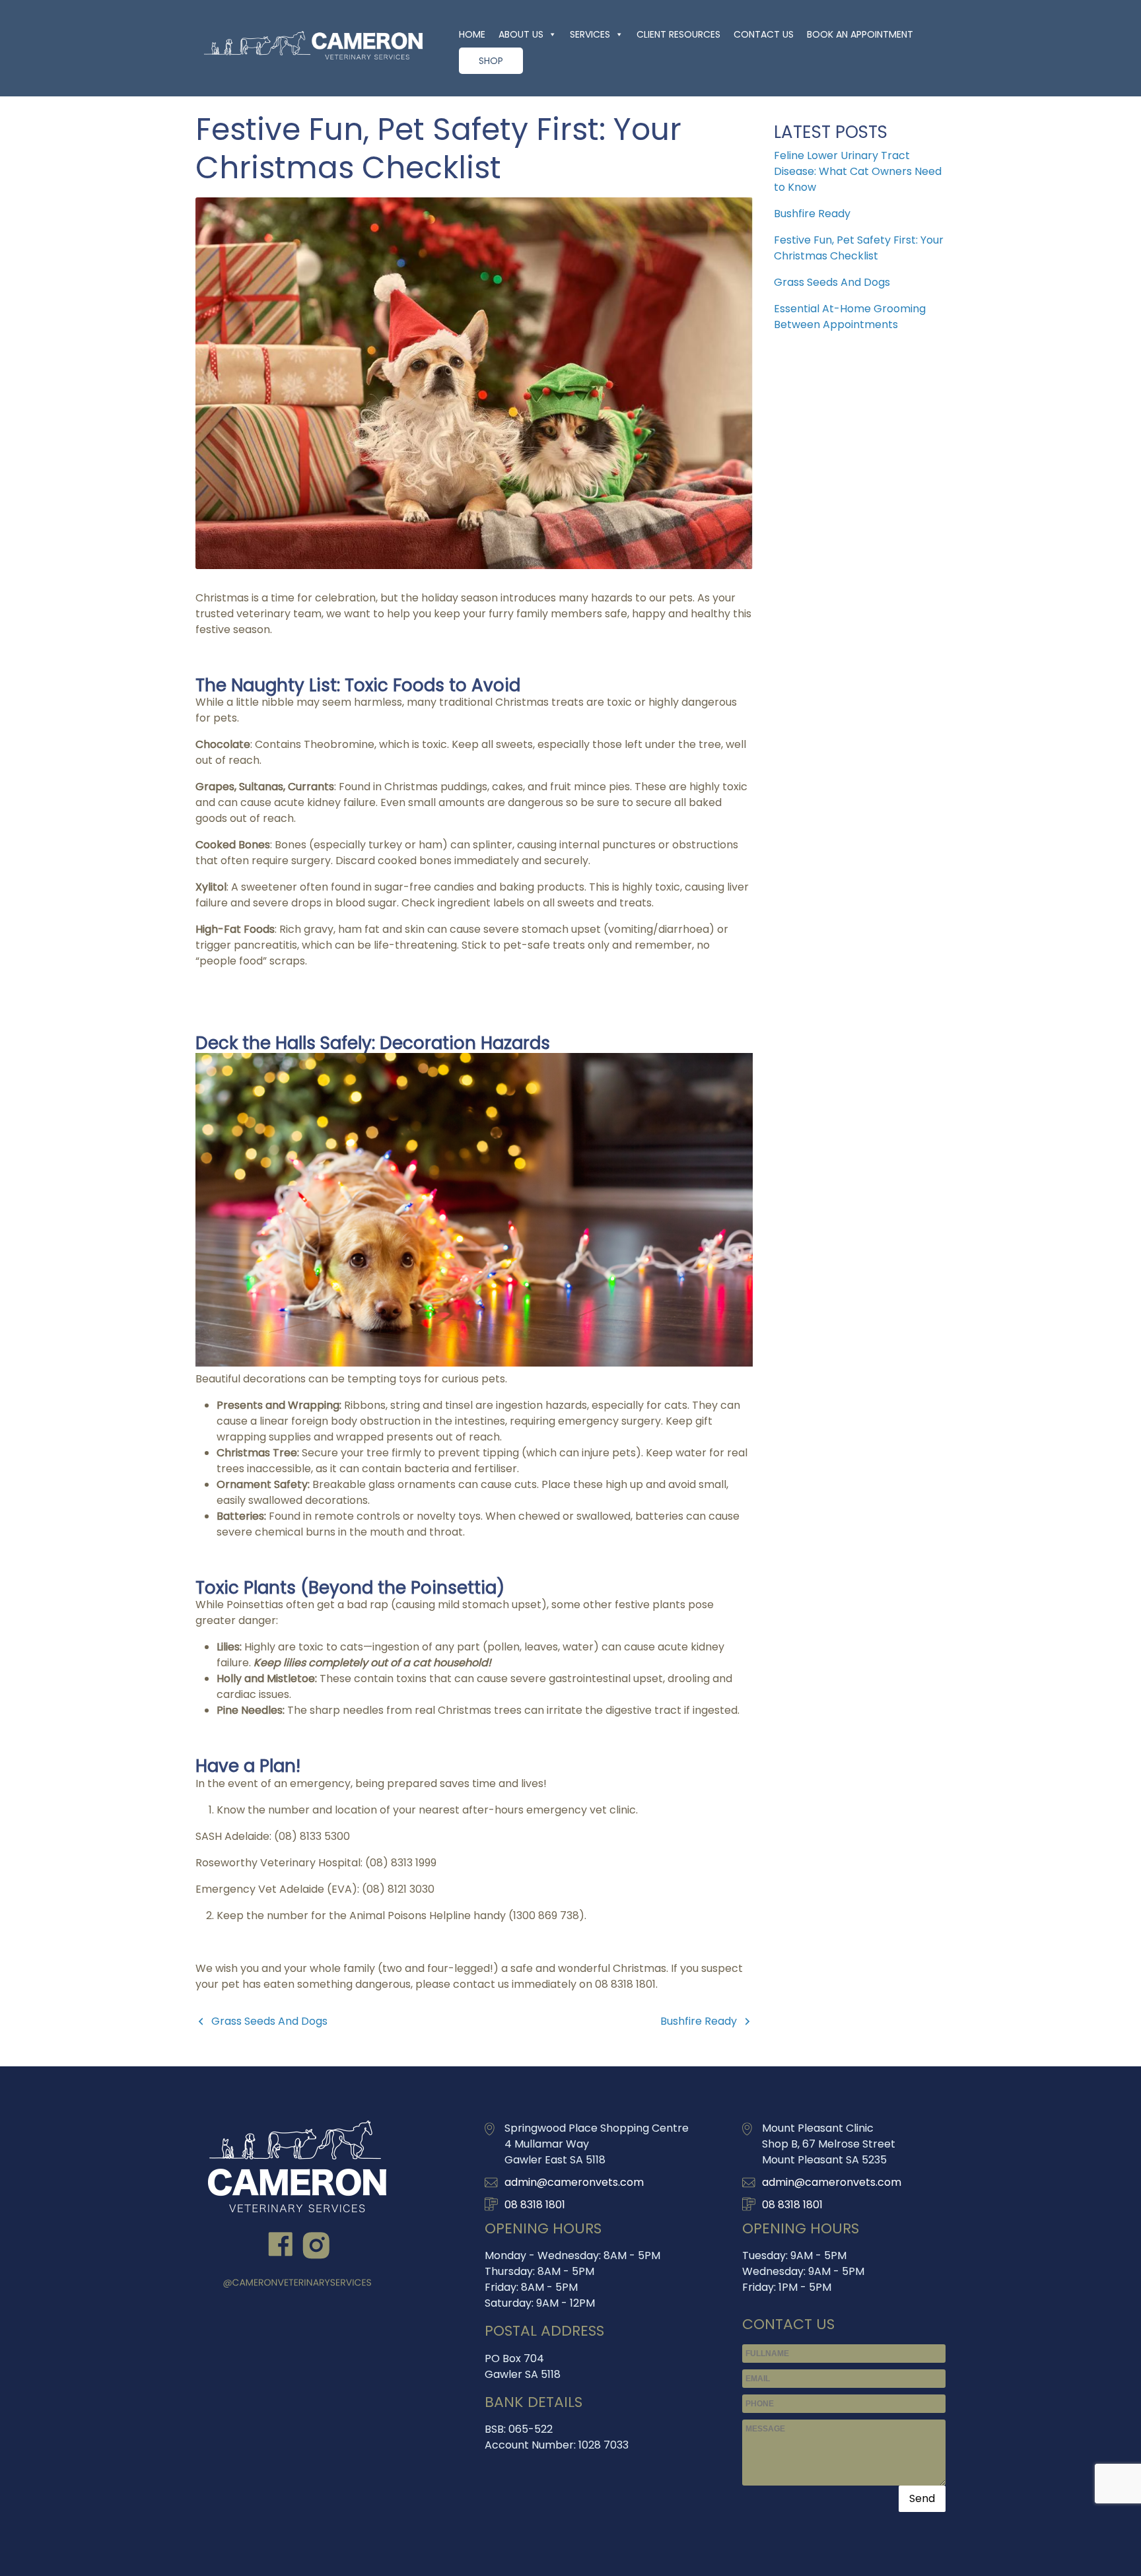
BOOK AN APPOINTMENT (860, 34)
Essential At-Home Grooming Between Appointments (850, 317)
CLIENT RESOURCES (678, 34)
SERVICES (590, 34)
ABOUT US (521, 34)
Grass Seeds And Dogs (269, 2021)
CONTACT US (764, 34)
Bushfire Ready (699, 2021)
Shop (491, 61)
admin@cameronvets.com (574, 2182)
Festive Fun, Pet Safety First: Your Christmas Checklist (859, 248)
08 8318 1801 (535, 2205)
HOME (472, 34)
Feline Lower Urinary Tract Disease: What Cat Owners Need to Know (858, 171)
